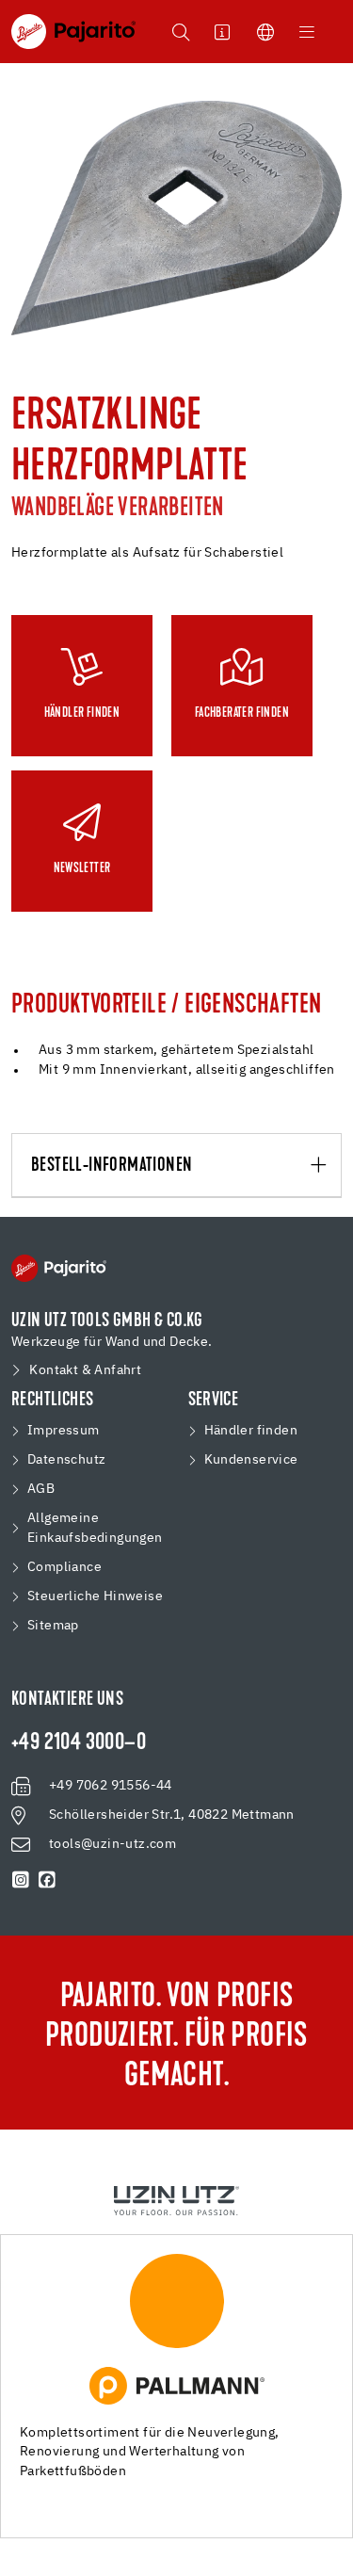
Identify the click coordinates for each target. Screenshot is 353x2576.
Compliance (64, 1567)
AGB (41, 1489)
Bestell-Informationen (112, 1166)
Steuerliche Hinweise (95, 1596)
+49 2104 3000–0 (79, 1743)
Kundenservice (251, 1460)
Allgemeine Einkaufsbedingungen (95, 1528)
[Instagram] (21, 1880)
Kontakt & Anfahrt (85, 1370)
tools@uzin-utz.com (112, 1844)
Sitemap (53, 1626)
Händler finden (251, 1431)
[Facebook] (47, 1880)
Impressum (64, 1431)
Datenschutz (66, 1460)
